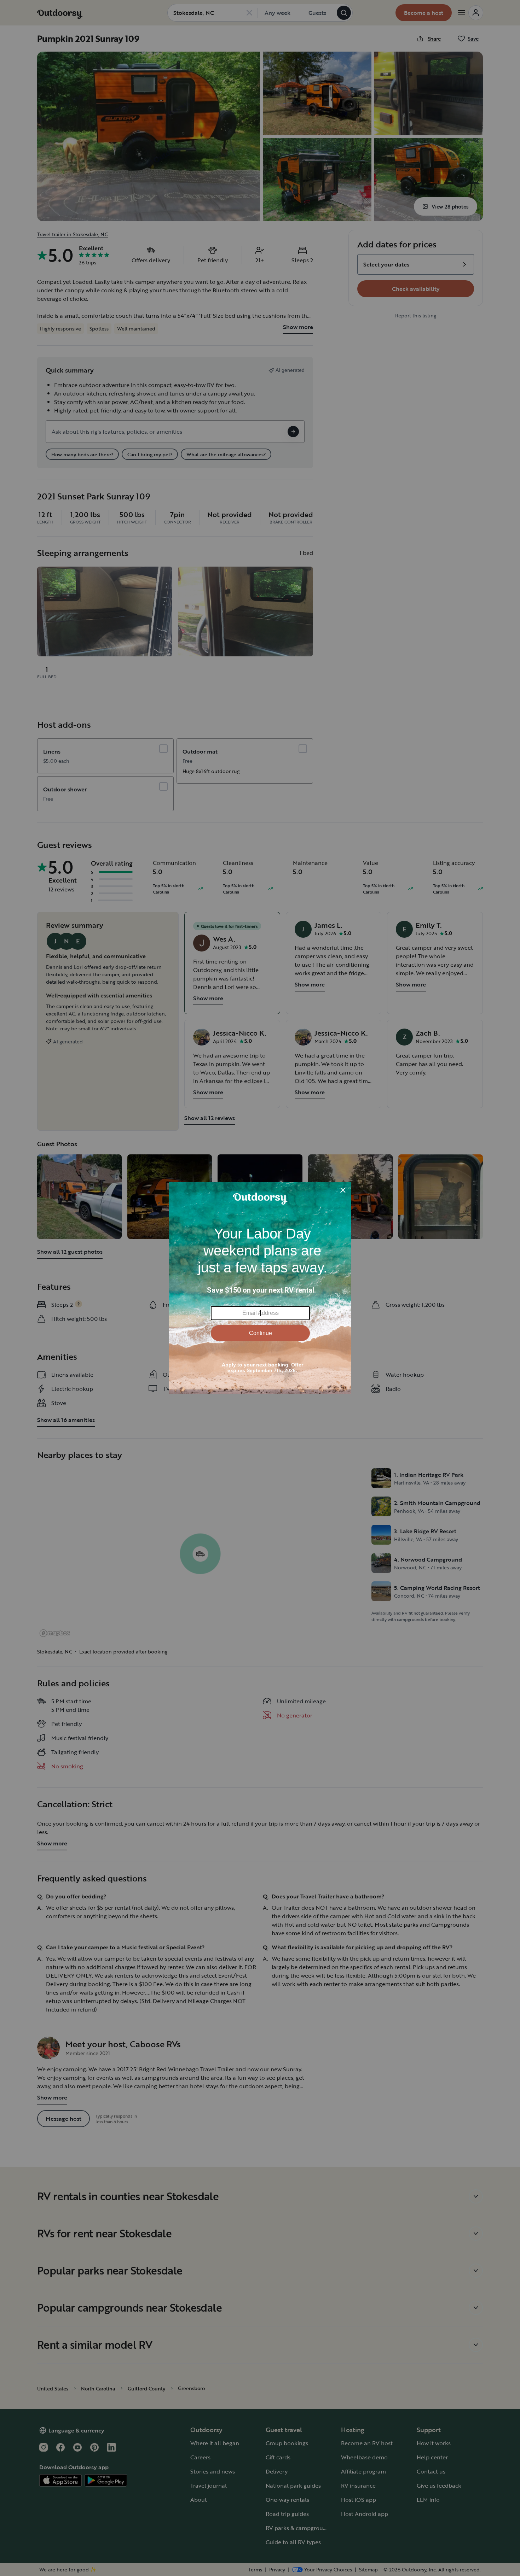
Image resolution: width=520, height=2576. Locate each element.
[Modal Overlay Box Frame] (260, 1288)
